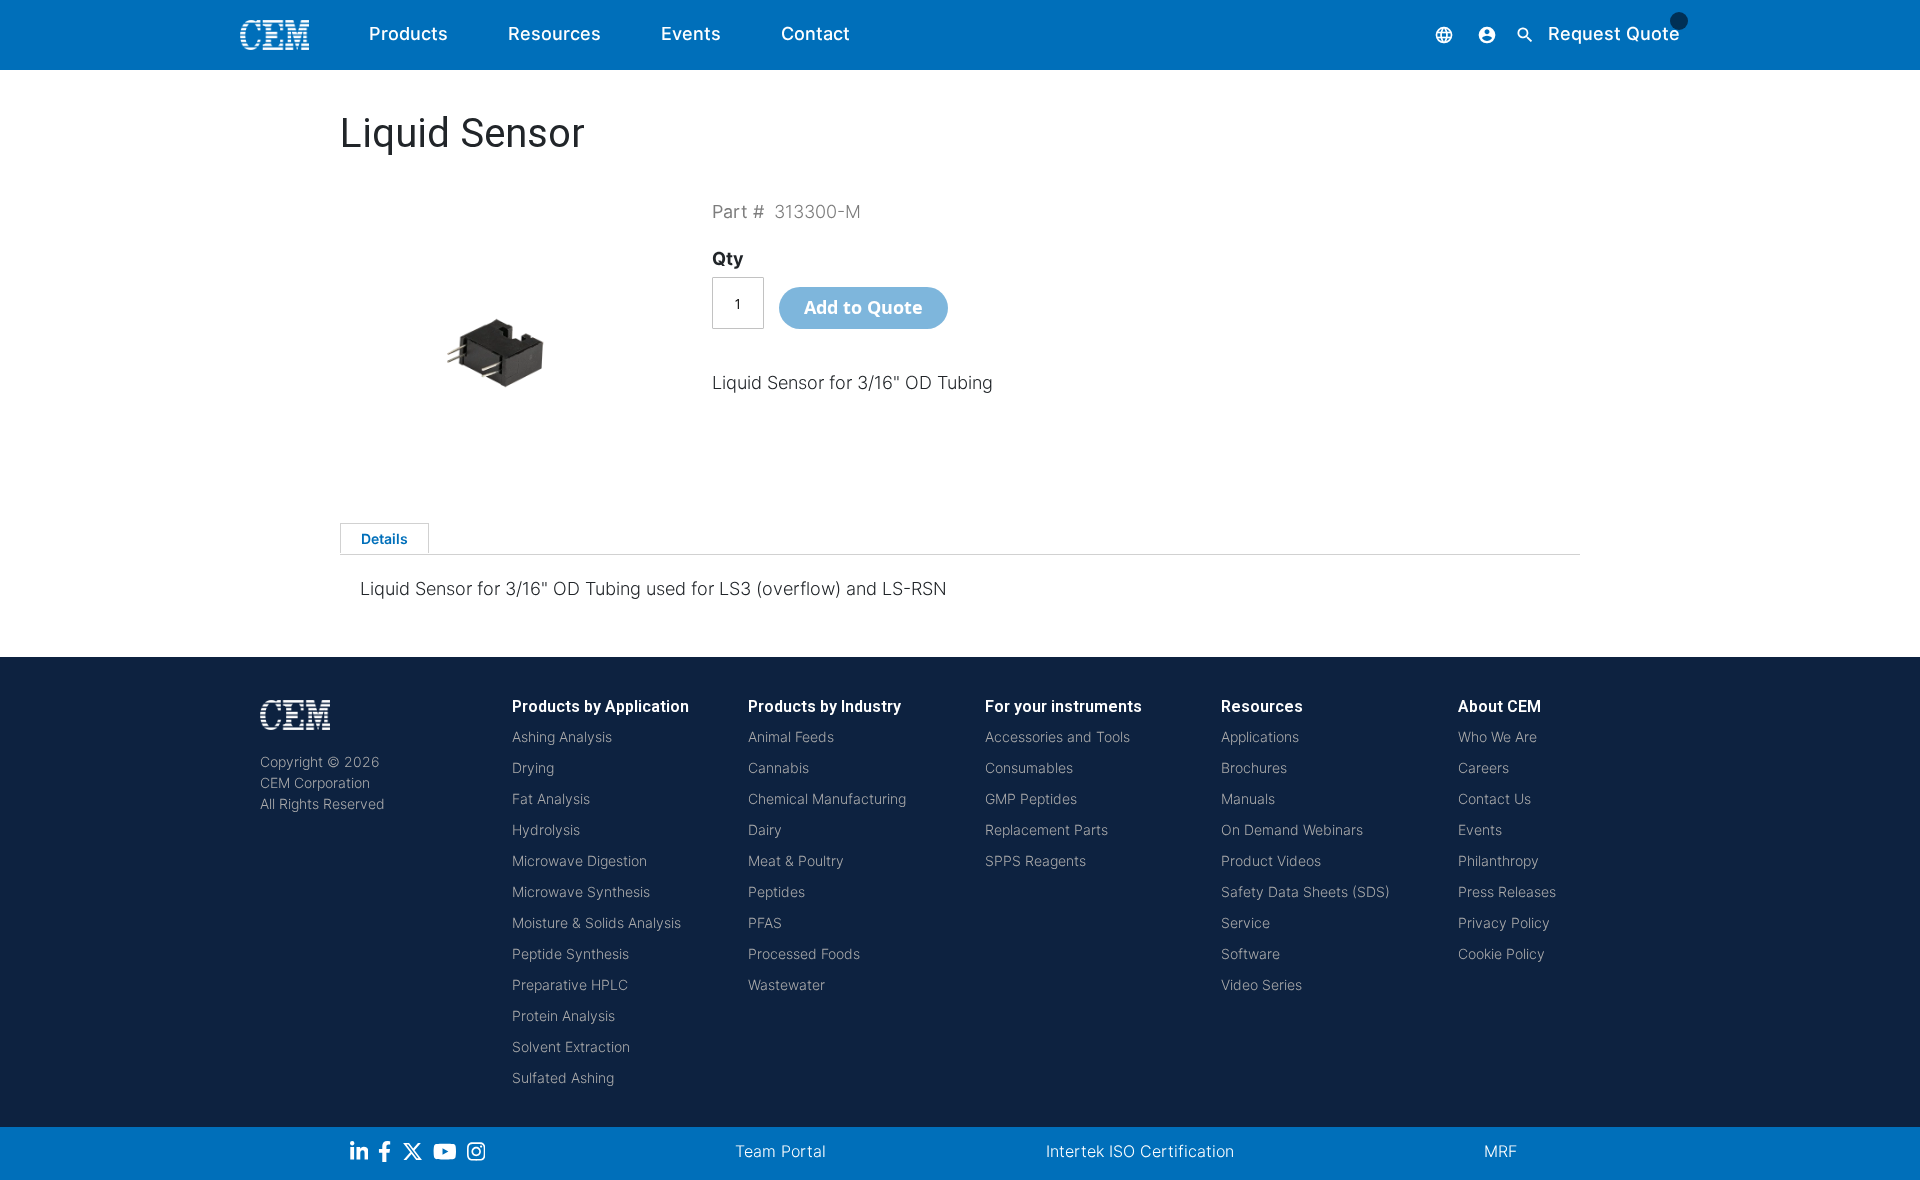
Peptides (776, 891)
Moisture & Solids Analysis (596, 922)
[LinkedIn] (361, 1154)
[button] (1429, 33)
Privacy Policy (1504, 922)
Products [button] (408, 33)
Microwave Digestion (579, 860)
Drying (533, 767)
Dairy (765, 829)
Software (1250, 953)
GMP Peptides (1031, 798)
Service (1245, 922)
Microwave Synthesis (581, 891)
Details (384, 538)
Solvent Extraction (571, 1046)
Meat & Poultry (796, 860)
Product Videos (1271, 860)
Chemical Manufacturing (827, 798)
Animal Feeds (791, 736)
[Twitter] (415, 1154)
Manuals (1248, 798)
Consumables (1029, 767)
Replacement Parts (1046, 829)
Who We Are (1497, 736)
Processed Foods (804, 953)
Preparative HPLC (570, 984)
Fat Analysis (551, 798)
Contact (815, 33)
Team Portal (780, 1151)
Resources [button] (554, 33)
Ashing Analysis (562, 736)
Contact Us (1494, 798)
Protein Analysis (563, 1015)
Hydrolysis (546, 829)
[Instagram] (478, 1154)
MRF (1500, 1151)
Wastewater (786, 984)
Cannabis (778, 767)
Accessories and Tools (1057, 736)
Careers (1483, 767)
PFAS (765, 922)
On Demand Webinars (1292, 829)
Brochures (1254, 767)
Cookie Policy (1501, 953)
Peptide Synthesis (570, 953)
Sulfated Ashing (563, 1077)
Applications (1260, 736)
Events (691, 33)
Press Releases (1507, 891)
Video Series (1261, 984)
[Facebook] (390, 1154)
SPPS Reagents (1035, 860)
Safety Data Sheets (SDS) (1305, 891)
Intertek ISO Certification (1140, 1151)
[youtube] (447, 1154)
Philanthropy (1498, 860)
